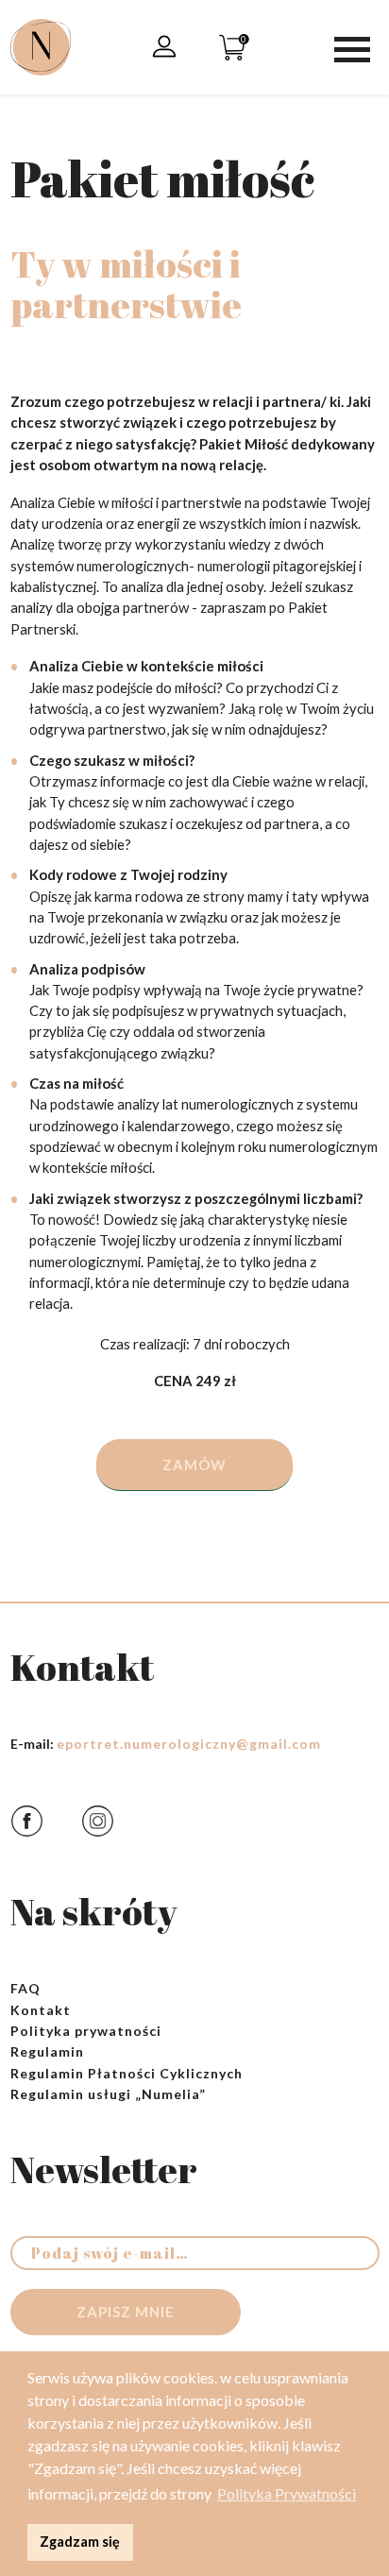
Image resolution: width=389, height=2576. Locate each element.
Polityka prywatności (86, 2031)
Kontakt (41, 2010)
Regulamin (47, 2051)
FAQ (25, 1988)
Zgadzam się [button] (80, 2542)
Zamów (194, 1465)
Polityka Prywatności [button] (287, 2493)
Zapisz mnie (126, 2312)
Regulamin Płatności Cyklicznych (127, 2073)
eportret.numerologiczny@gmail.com (189, 1744)
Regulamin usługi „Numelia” (108, 2094)
